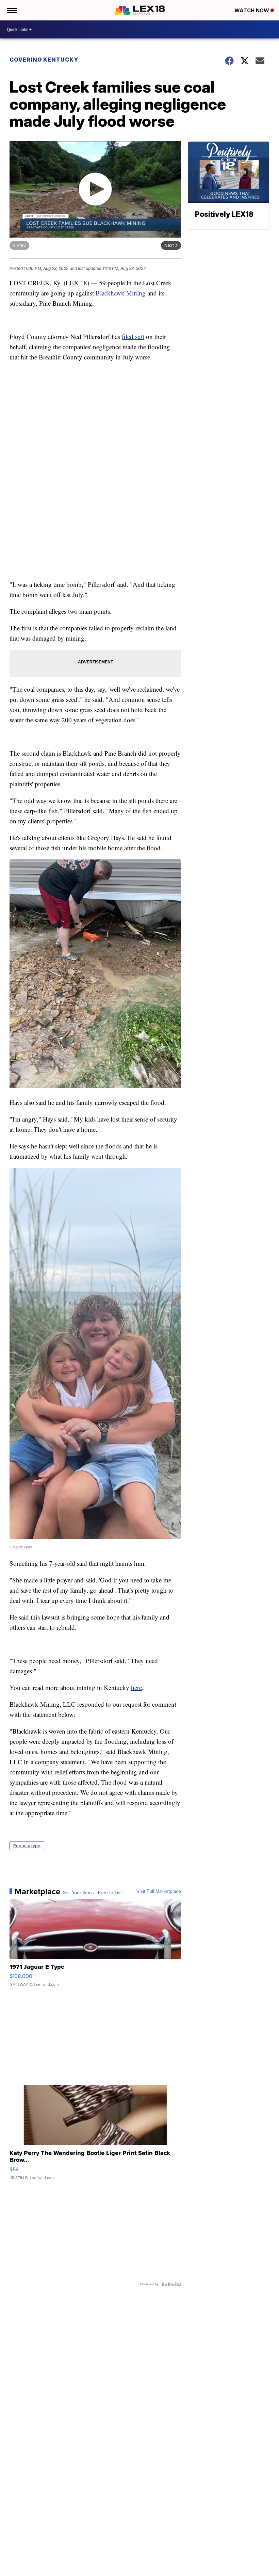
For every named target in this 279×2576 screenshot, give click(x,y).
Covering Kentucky (44, 60)
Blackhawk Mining (121, 293)
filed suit (133, 336)
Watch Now (252, 10)
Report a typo (27, 1846)
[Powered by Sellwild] (171, 2284)
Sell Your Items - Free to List (92, 1893)
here (136, 1687)
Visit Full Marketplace (159, 1891)
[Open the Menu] (11, 10)
